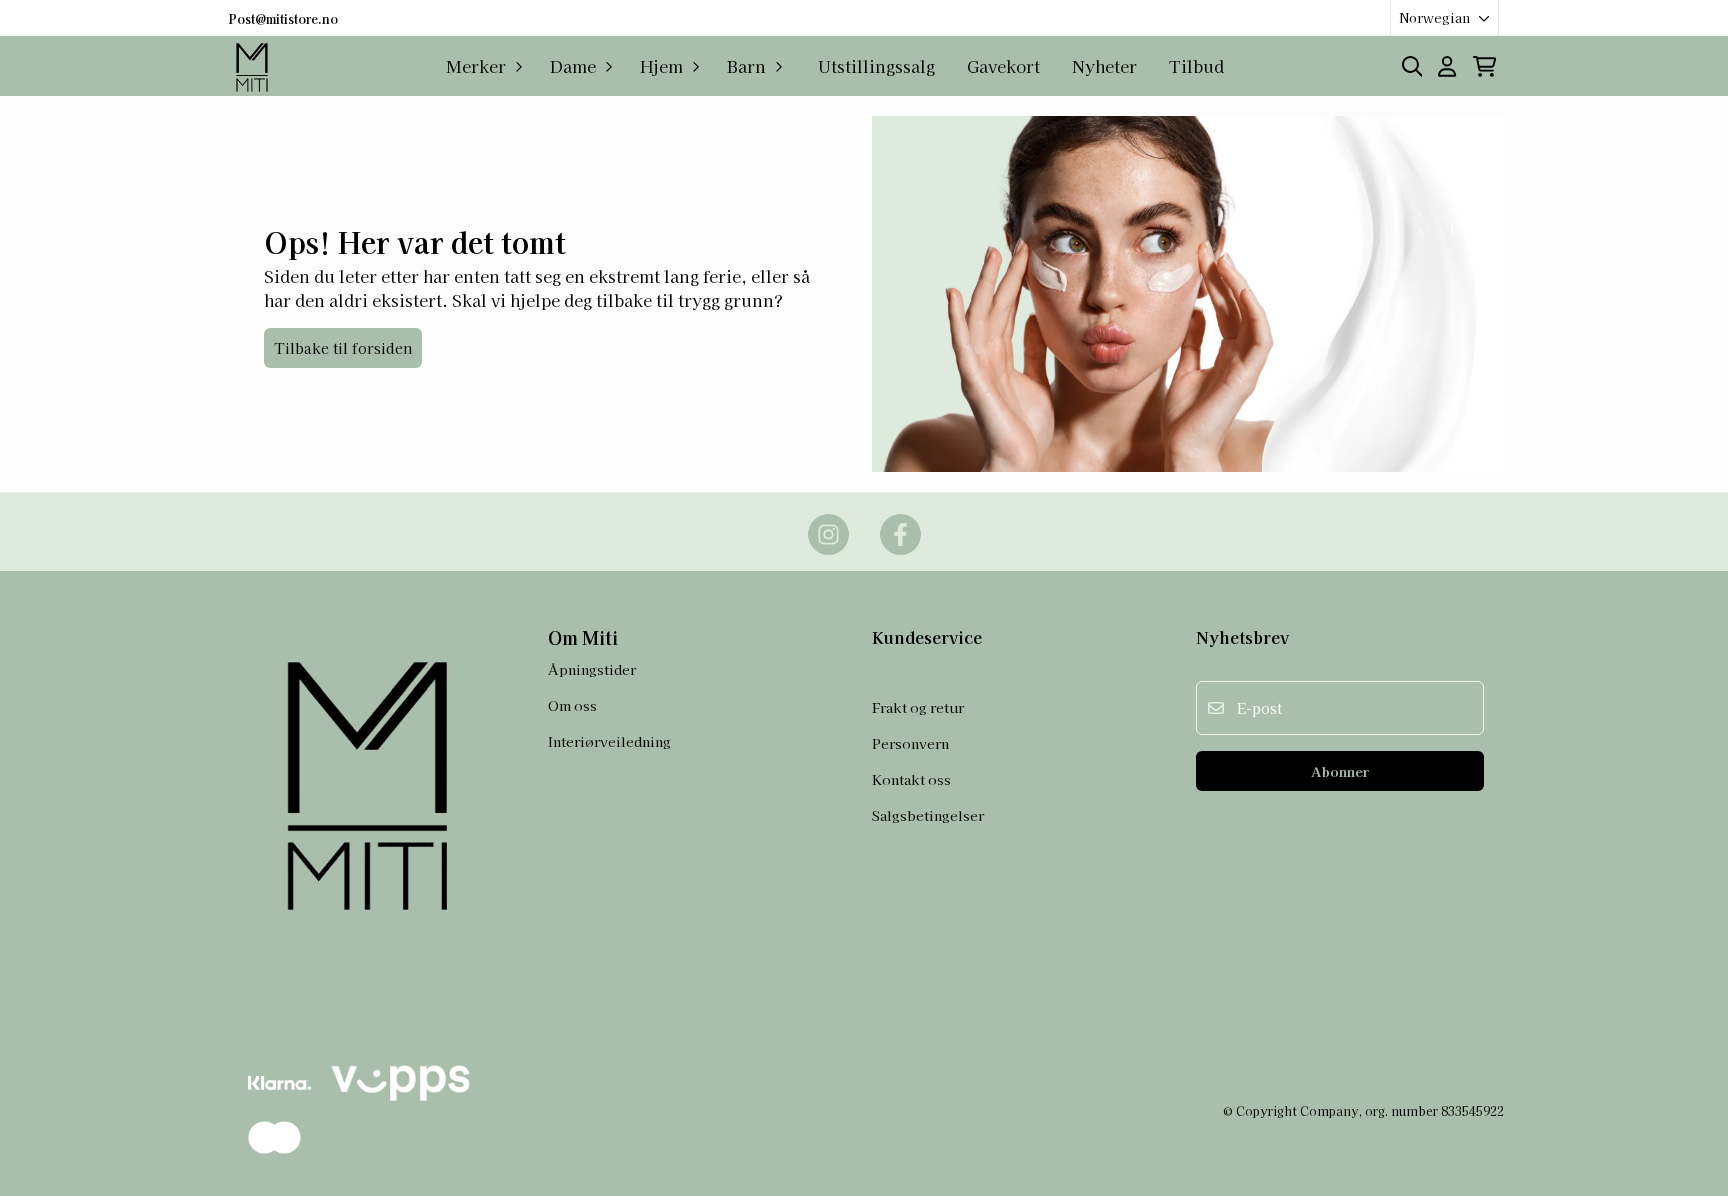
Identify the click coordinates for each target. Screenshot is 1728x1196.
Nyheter (1104, 66)
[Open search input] (1412, 66)
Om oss (572, 705)
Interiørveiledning (609, 741)
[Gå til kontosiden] (1447, 66)
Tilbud (1196, 66)
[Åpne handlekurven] (1484, 66)
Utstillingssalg (876, 66)
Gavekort (1003, 66)
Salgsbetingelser (928, 815)
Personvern (910, 743)
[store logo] (254, 66)
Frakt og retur (918, 707)
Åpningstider (592, 669)
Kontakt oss (911, 779)
